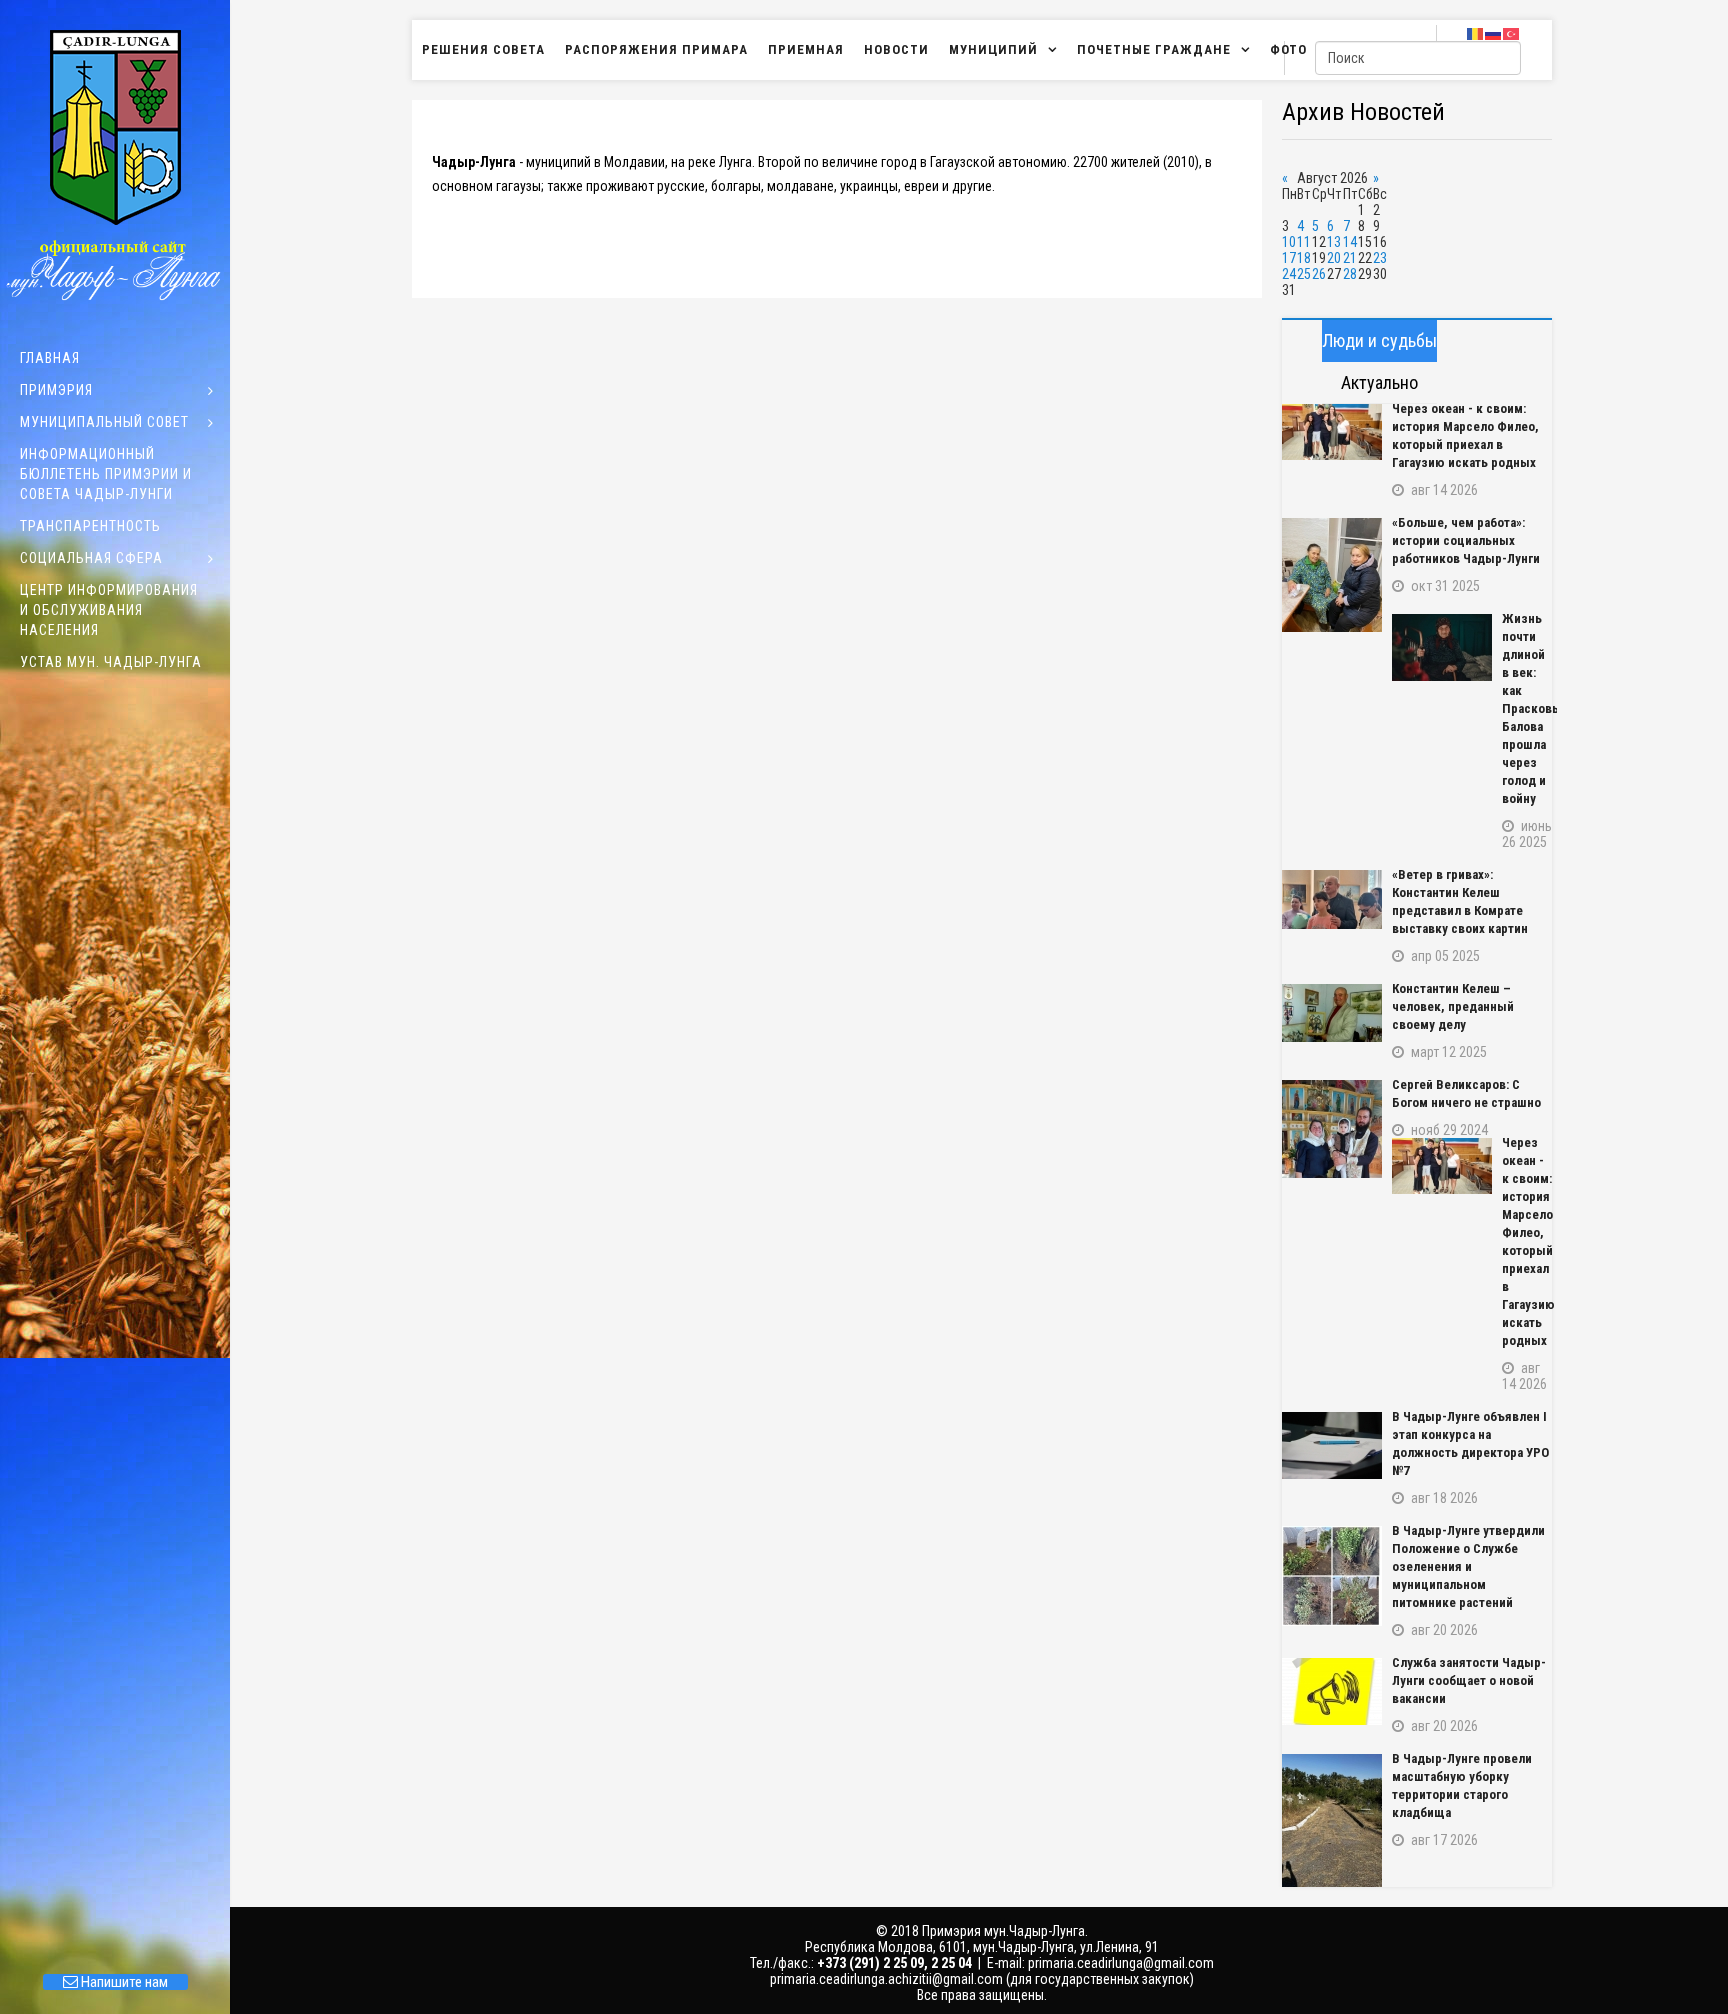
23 (1380, 258)
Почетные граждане (1154, 49)
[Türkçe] (1512, 33)
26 (1319, 274)
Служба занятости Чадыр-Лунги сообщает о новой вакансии (1469, 1680)
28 (1350, 274)
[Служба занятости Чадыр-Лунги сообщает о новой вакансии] (1332, 1691)
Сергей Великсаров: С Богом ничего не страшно (1466, 1093)
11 (1304, 242)
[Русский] (1494, 33)
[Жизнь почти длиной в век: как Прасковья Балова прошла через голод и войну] (1442, 647)
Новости (896, 49)
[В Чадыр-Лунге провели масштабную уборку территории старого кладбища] (1332, 1820)
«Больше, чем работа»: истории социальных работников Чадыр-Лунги (1466, 540)
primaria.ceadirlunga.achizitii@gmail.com (886, 1979)
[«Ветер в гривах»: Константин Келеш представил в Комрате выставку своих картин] (1332, 899)
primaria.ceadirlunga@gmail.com (1121, 1963)
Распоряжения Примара (656, 49)
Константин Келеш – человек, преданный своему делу (1453, 1006)
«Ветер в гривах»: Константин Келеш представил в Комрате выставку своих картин (1460, 901)
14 (1350, 242)
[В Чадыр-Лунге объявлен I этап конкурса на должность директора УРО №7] (1332, 1445)
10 (1289, 242)
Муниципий (993, 49)
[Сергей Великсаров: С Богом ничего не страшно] (1332, 1129)
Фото (1288, 49)
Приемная (806, 49)
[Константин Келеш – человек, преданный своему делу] (1332, 1013)
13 (1334, 242)
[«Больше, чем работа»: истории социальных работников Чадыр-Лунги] (1332, 575)
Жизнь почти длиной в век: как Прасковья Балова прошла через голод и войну (1527, 708)
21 (1350, 258)
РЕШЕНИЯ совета (483, 49)
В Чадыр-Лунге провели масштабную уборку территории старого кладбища (1462, 1785)
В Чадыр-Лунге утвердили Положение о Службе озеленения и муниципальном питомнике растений (1468, 1566)
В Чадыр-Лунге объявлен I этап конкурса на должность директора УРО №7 (1470, 1443)
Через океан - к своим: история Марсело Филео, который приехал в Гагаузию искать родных (1465, 435)
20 (1334, 258)
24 (1289, 274)
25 (1304, 274)
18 (1304, 258)
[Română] (1476, 33)
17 (1289, 258)
